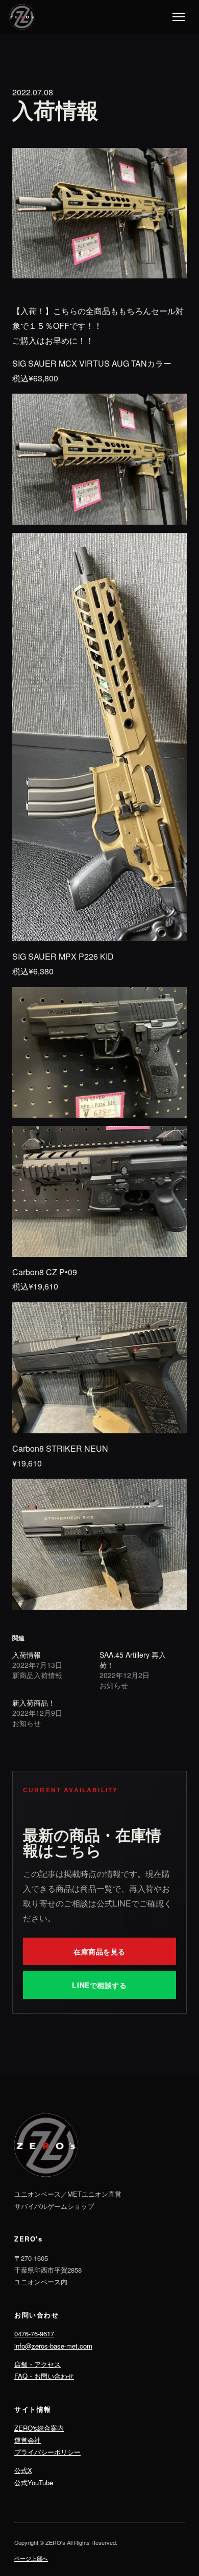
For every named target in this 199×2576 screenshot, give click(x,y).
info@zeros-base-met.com (53, 2346)
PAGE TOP (185, 2489)
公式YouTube (34, 2482)
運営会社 (28, 2440)
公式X (23, 2470)
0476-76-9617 (34, 2334)
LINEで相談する (99, 1985)
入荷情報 (27, 1655)
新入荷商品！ (34, 1703)
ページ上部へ (31, 2558)
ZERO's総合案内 (39, 2428)
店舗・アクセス (38, 2364)
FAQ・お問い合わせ (44, 2376)
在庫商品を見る (99, 1951)
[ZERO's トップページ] (22, 17)
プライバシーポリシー (47, 2452)
